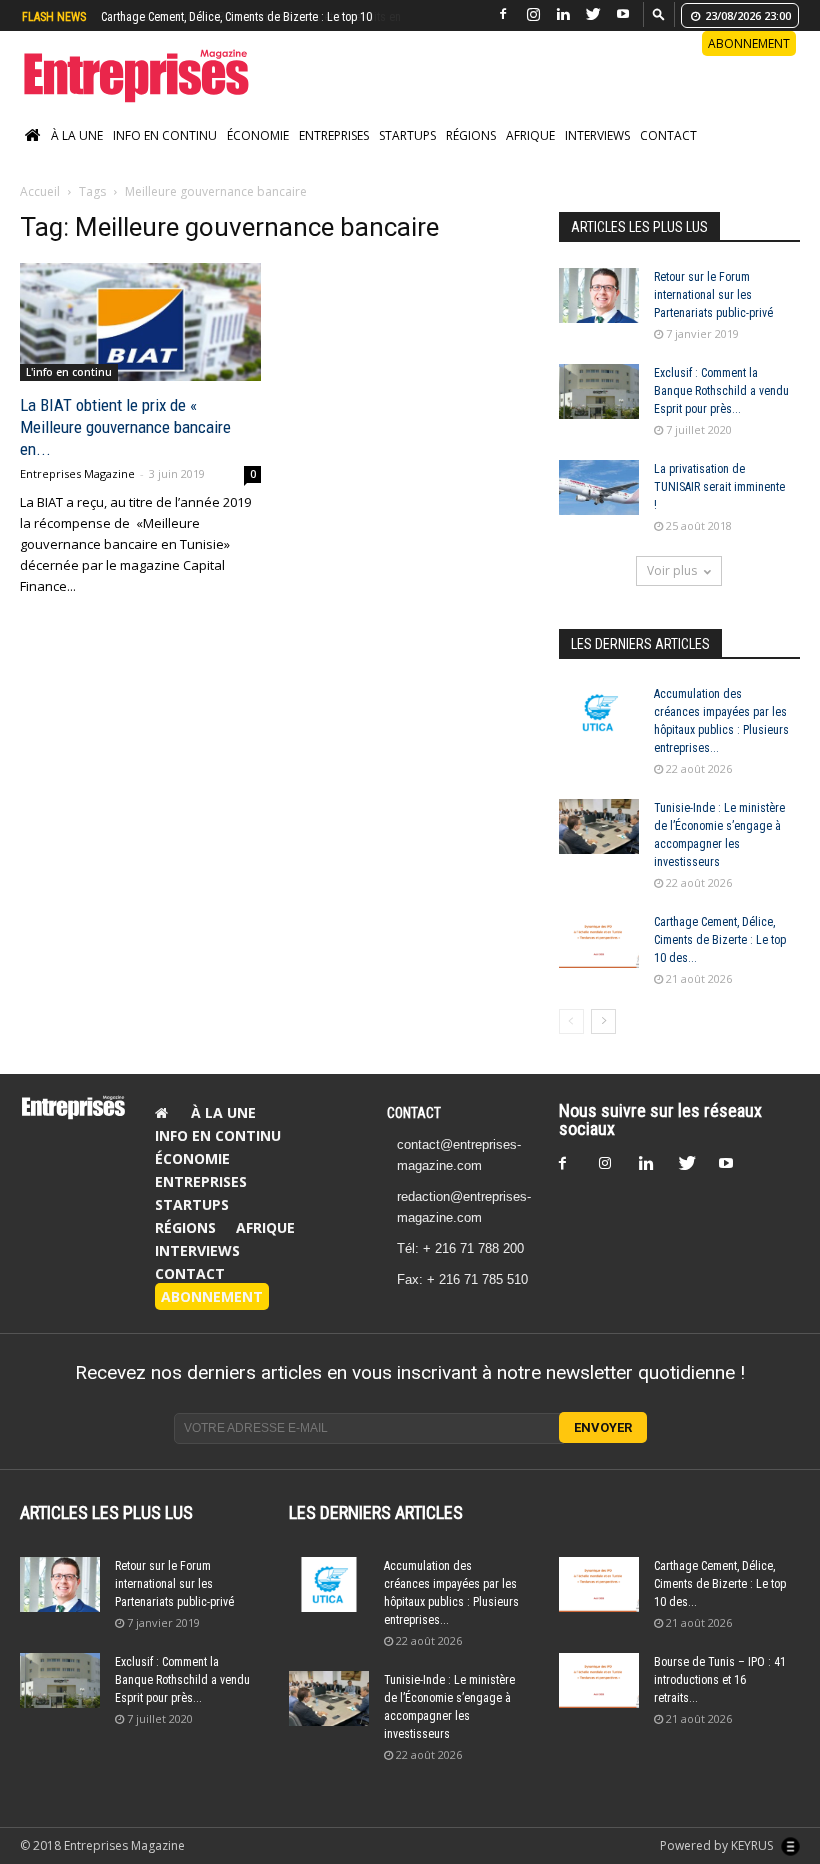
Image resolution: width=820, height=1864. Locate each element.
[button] (659, 13)
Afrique (530, 135)
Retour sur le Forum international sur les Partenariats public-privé (713, 295)
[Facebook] (503, 14)
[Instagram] (533, 14)
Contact (668, 135)
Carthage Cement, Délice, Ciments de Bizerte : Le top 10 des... (720, 940)
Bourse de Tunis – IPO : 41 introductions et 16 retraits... (720, 1680)
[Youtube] (623, 14)
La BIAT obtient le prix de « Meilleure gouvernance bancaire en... (125, 427)
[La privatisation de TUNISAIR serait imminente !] (599, 487)
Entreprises (334, 135)
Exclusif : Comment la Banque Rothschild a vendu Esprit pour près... (721, 391)
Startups (407, 135)
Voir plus (672, 570)
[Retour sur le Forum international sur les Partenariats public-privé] (599, 295)
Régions (471, 135)
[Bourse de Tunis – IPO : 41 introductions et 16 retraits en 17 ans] (599, 1680)
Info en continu (165, 135)
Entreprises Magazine (77, 473)
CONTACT (414, 1113)
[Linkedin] (563, 14)
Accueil (40, 191)
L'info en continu (69, 372)
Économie (258, 135)
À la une (77, 135)
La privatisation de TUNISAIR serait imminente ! (719, 487)
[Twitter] (593, 14)
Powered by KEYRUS (718, 1845)
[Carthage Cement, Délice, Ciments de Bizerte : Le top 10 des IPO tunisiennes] (599, 940)
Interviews (597, 135)
